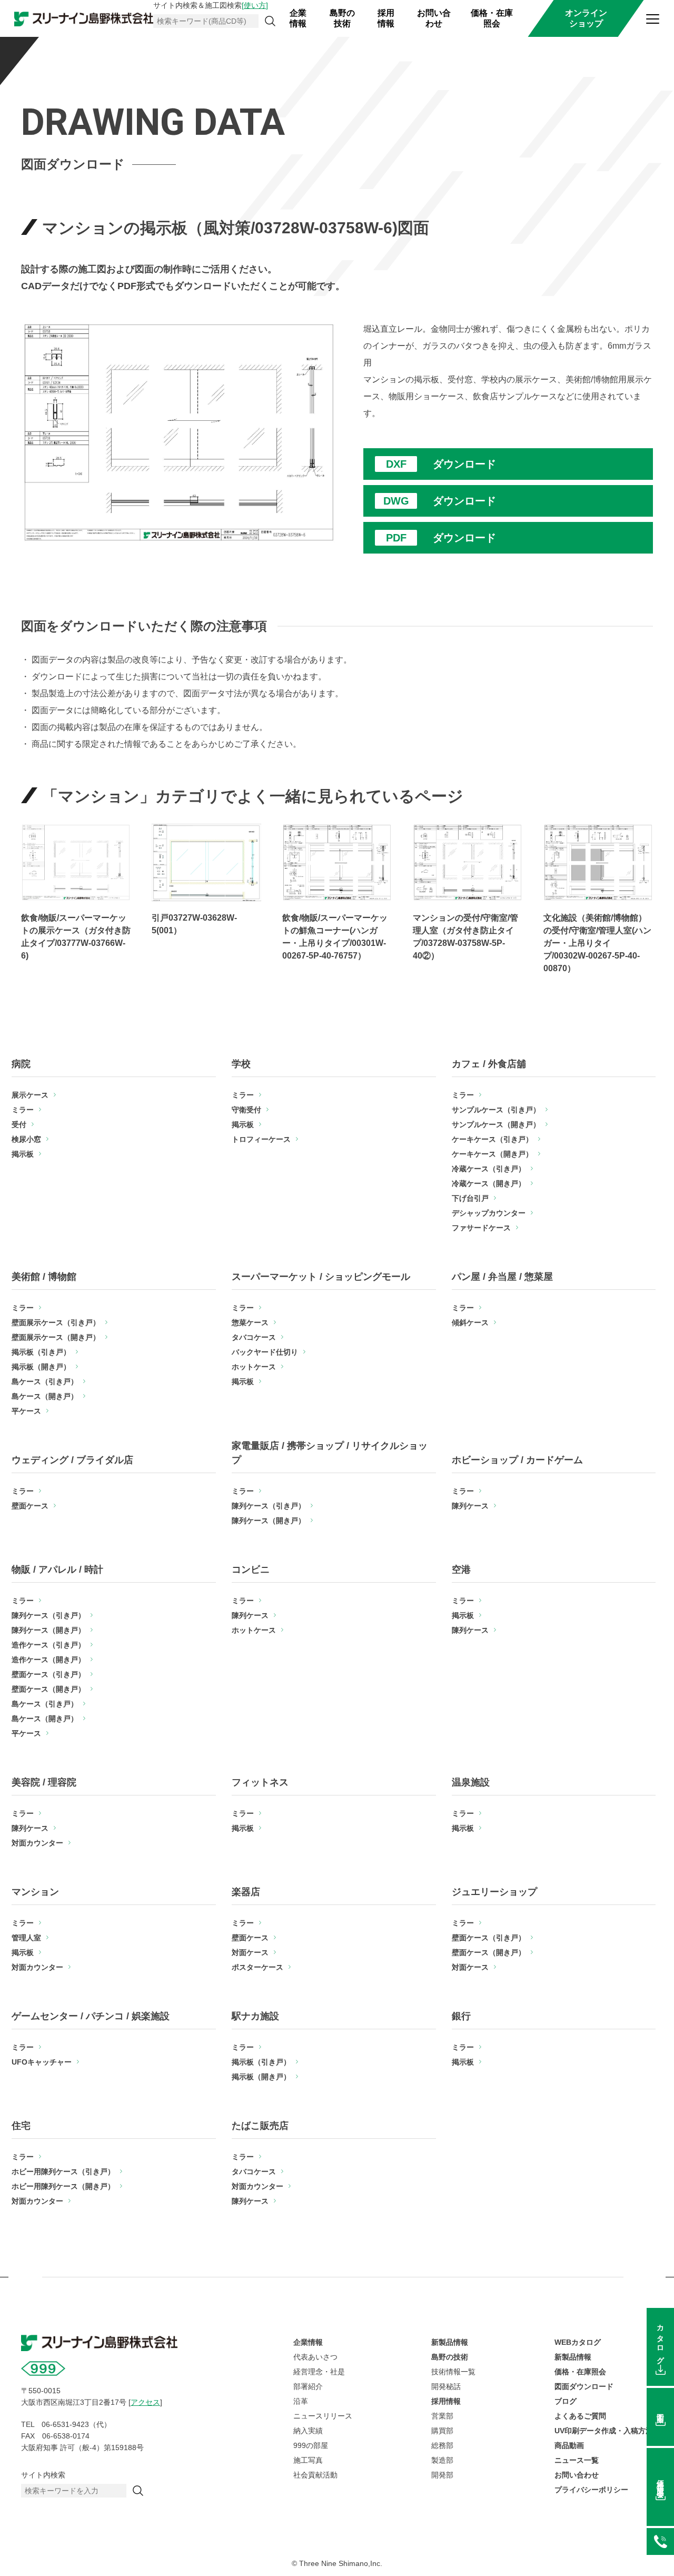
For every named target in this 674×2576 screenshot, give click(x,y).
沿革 (301, 2401)
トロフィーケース (261, 1139)
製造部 (442, 2460)
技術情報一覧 (453, 2372)
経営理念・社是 (319, 2372)
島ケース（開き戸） (45, 1396)
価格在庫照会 (660, 2480)
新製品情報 (450, 2342)
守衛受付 (246, 1110)
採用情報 (386, 18)
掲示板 (23, 1154)
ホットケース (254, 1367)
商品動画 (569, 2445)
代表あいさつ (315, 2357)
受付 (19, 1124)
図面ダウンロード (584, 2386)
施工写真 (308, 2460)
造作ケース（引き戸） (48, 1645)
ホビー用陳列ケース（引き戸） (63, 2172)
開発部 (442, 2475)
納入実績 (308, 2431)
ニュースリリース (323, 2416)
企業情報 (298, 18)
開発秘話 (446, 2386)
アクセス (145, 2402)
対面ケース (250, 1952)
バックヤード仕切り (265, 1352)
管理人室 (26, 1938)
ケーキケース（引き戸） (492, 1139)
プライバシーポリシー (591, 2490)
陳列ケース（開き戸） (269, 1521)
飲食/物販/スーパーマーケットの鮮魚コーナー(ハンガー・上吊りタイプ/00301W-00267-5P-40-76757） (335, 937)
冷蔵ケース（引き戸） (489, 1169)
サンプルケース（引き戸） (496, 1110)
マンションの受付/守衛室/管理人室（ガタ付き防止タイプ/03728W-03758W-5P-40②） (465, 937)
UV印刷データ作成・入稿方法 (604, 2431)
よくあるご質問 (580, 2416)
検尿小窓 (26, 1139)
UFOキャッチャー (42, 2062)
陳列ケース (470, 1506)
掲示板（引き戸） (41, 1352)
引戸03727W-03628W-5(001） (194, 924)
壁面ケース (30, 1506)
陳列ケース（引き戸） (269, 1506)
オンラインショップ (586, 18)
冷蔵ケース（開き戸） (489, 1183)
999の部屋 (311, 2445)
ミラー (23, 1110)
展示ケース (30, 1095)
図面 (660, 2410)
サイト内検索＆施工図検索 (211, 5)
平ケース (26, 1411)
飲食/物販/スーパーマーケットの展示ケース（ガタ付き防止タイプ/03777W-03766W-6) (76, 937)
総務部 (442, 2445)
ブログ (566, 2401)
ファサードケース (481, 1228)
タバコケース (254, 1337)
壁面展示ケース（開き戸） (56, 1337)
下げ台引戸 (470, 1198)
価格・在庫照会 (492, 18)
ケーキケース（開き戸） (492, 1154)
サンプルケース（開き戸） (496, 1124)
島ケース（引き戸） (45, 1381)
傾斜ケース (470, 1322)
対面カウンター (37, 1843)
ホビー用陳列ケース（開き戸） (63, 2186)
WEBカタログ (578, 2342)
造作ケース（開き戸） (48, 1660)
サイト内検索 (43, 2475)
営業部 (442, 2416)
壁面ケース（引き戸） (48, 1674)
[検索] (270, 21)
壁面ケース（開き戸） (48, 1689)
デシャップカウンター (489, 1213)
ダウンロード (464, 464)
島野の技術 (342, 18)
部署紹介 (308, 2386)
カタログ (660, 2340)
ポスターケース (257, 1967)
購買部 (442, 2431)
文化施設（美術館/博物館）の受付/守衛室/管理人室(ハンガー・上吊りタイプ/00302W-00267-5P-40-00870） (597, 943)
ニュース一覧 (577, 2460)
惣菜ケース (250, 1322)
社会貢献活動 (315, 2475)
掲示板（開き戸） (41, 1367)
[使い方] (255, 5)
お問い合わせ (434, 18)
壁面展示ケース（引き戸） (56, 1322)
